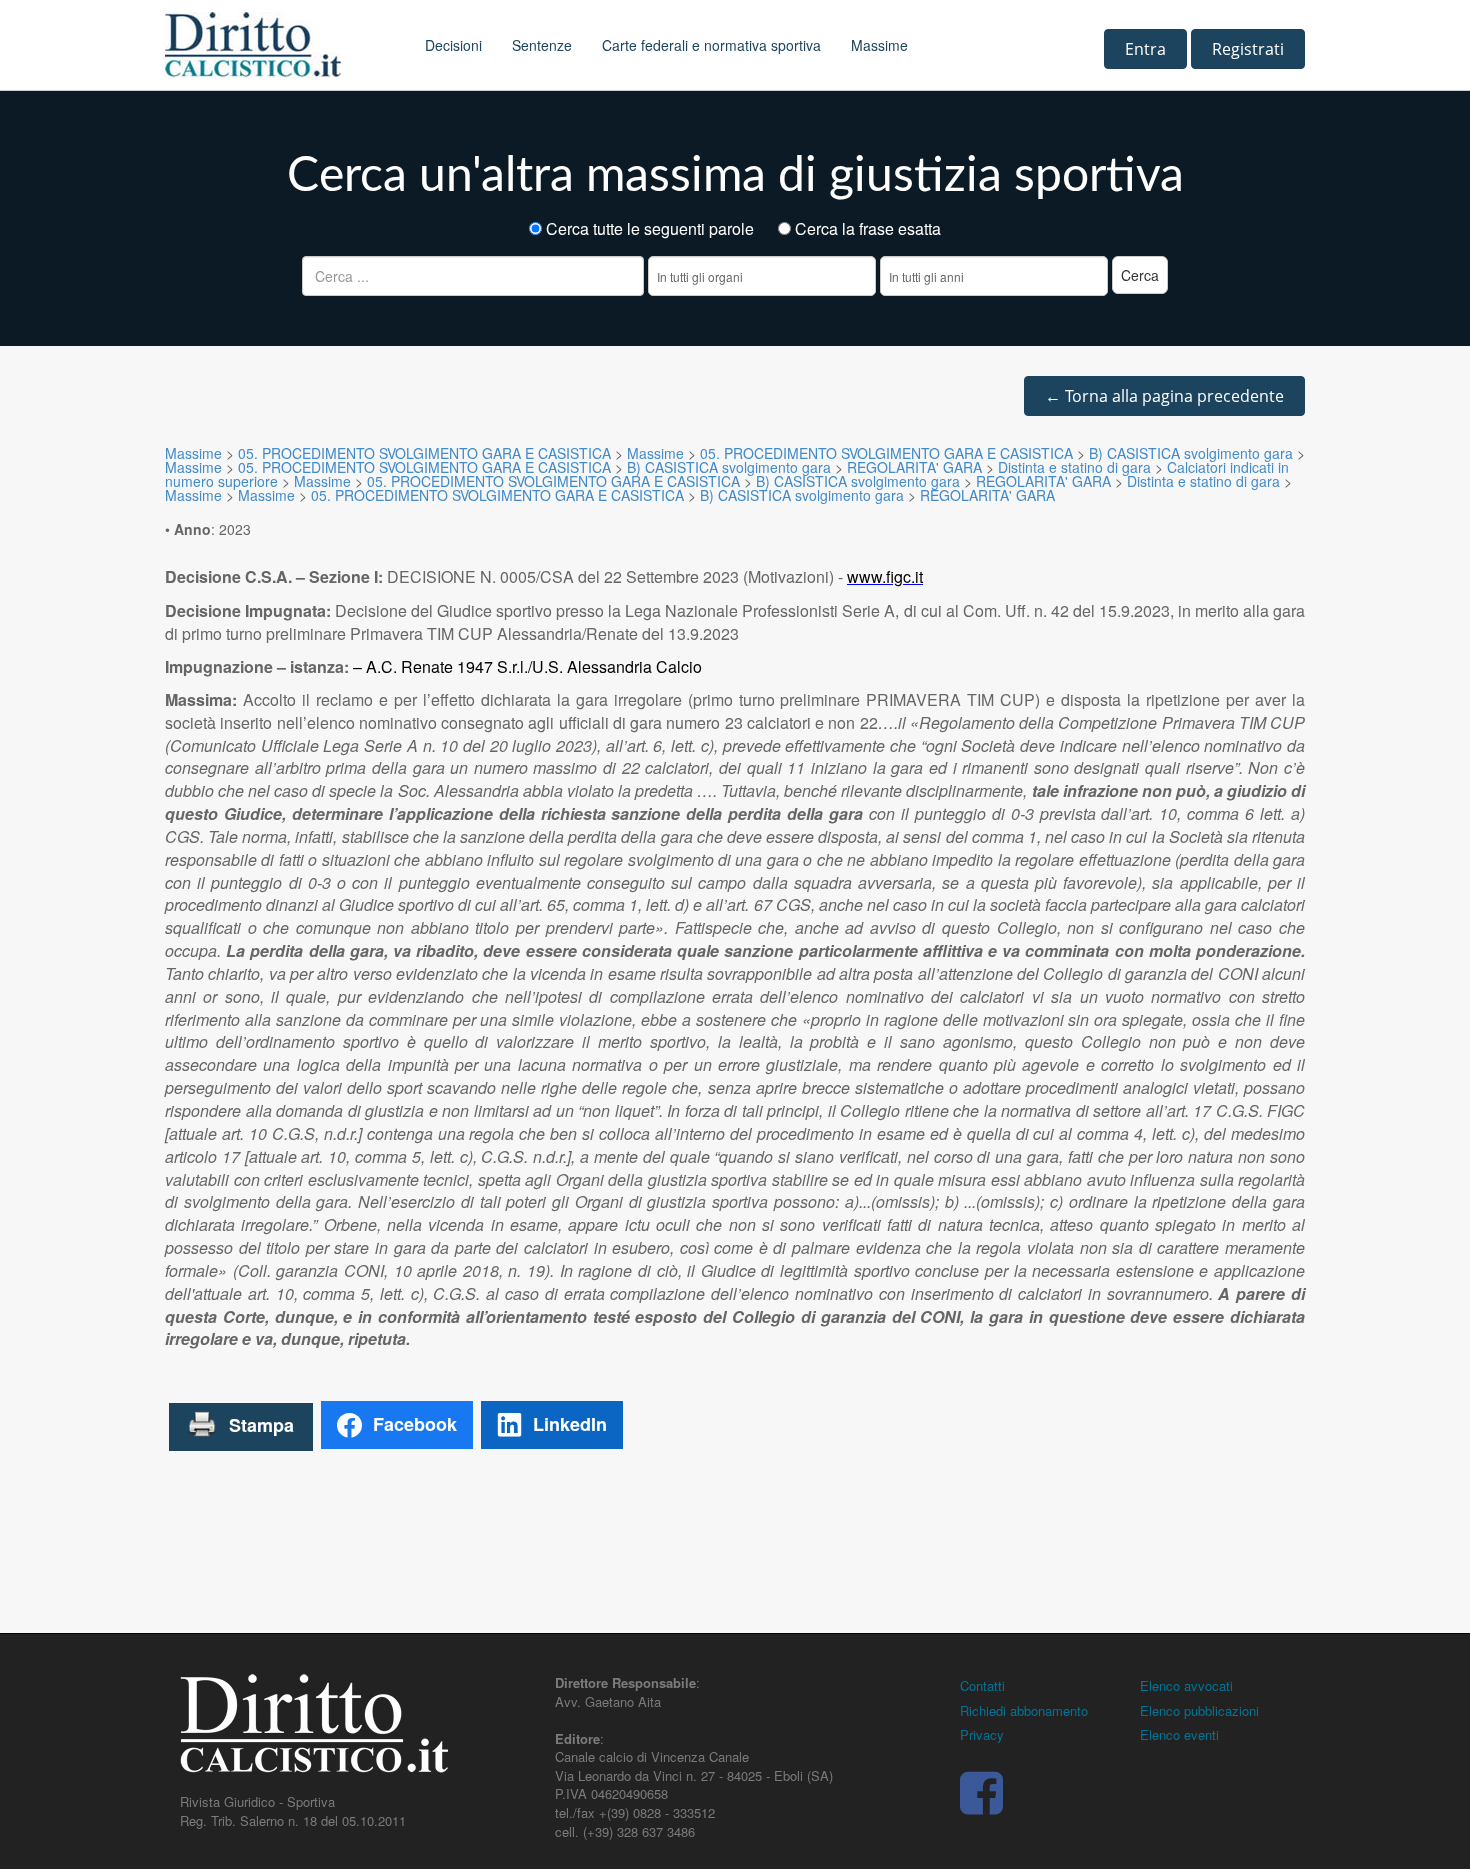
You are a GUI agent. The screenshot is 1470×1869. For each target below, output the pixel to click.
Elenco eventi (1179, 1734)
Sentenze (542, 45)
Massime (879, 45)
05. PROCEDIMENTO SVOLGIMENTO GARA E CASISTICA (424, 453)
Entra (1145, 49)
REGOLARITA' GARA (914, 467)
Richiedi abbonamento (1024, 1710)
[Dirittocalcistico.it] (280, 45)
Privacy (982, 1734)
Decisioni (453, 45)
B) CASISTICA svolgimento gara (1191, 453)
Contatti (982, 1685)
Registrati (1248, 49)
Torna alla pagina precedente (1164, 396)
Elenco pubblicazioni (1199, 1710)
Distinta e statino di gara (1074, 467)
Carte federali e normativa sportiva (711, 45)
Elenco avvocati (1186, 1685)
